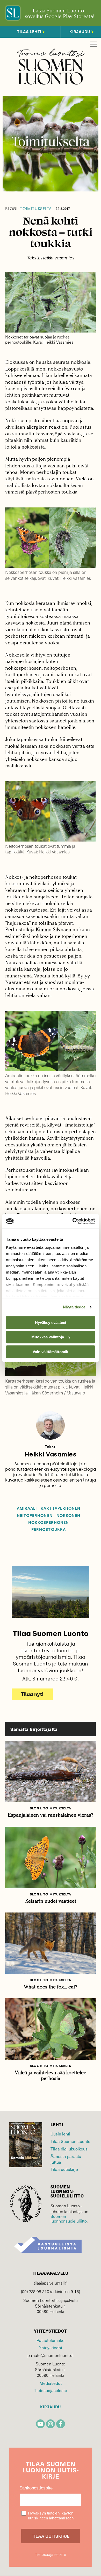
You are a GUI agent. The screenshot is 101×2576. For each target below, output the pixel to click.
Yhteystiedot (50, 2347)
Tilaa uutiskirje (64, 2169)
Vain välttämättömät (51, 1352)
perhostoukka (49, 1530)
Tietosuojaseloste (50, 2390)
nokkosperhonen (49, 1523)
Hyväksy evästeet (51, 1322)
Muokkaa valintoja (48, 1337)
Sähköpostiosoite (36, 2488)
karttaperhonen (60, 1509)
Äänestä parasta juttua (66, 2159)
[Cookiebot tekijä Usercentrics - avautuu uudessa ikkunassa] (73, 1221)
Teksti (51, 1447)
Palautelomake (50, 2340)
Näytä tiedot (74, 1307)
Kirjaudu (51, 2407)
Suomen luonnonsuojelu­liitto (69, 2218)
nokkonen (68, 1516)
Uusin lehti (60, 2134)
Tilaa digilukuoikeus (69, 2149)
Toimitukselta (28, 209)
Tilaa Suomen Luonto (70, 2141)
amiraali (27, 1509)
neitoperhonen (35, 1516)
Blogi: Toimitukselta (51, 1808)
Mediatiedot (51, 2383)
